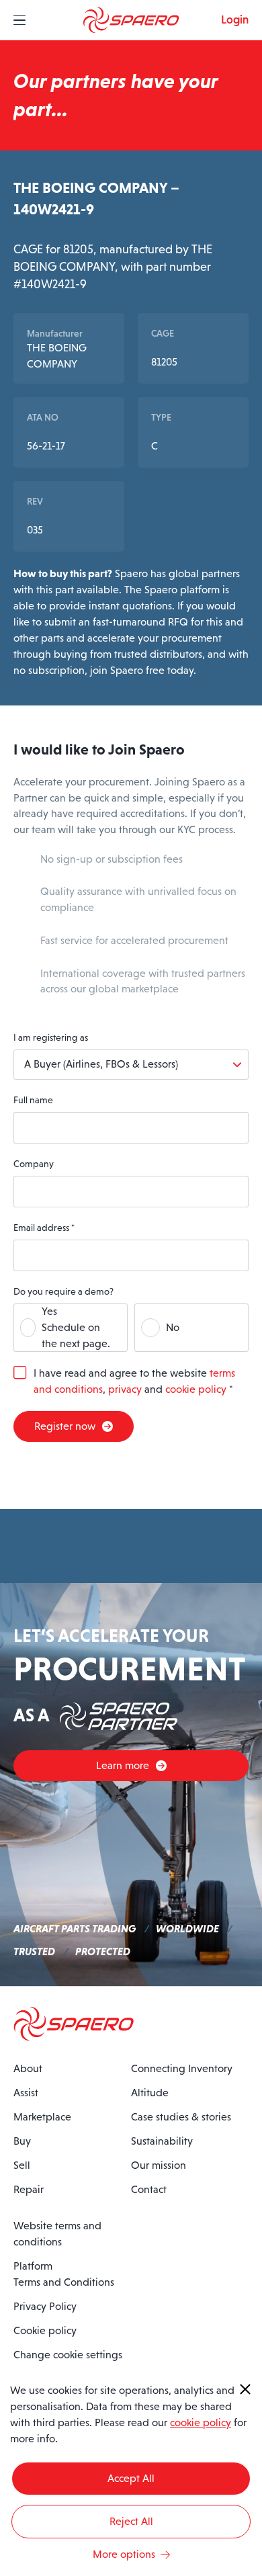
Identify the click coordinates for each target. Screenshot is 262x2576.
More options (124, 2554)
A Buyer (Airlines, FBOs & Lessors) (101, 1064)
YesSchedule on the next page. (76, 1327)
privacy (125, 1389)
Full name (33, 1100)
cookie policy (196, 1389)
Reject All (131, 2521)
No (173, 1327)
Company (34, 1164)
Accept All (131, 2478)
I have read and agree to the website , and (134, 1381)
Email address (44, 1228)
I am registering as (51, 1037)
